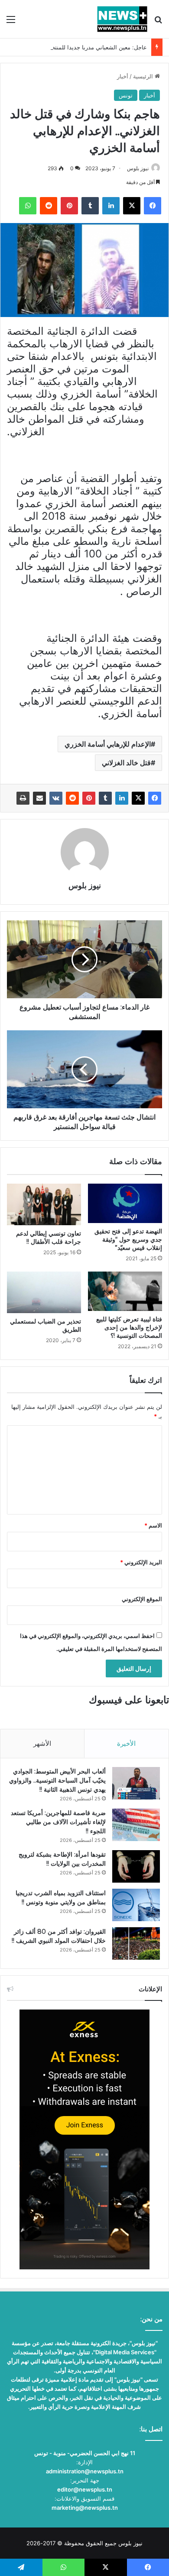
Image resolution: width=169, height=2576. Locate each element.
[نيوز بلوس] (122, 19)
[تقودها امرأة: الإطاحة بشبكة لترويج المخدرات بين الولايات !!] (136, 1866)
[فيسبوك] (155, 798)
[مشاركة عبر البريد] (39, 798)
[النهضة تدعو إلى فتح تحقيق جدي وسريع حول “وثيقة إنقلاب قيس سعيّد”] (125, 1203)
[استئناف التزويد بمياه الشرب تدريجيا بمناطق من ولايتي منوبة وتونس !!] (136, 1905)
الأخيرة (126, 1743)
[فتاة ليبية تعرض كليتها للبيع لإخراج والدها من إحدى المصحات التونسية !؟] (125, 1291)
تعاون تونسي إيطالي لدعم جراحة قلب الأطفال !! (49, 1238)
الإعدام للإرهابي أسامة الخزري (108, 744)
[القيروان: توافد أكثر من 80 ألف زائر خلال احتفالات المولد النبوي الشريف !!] (136, 1943)
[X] (138, 798)
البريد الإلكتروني (141, 1562)
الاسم (153, 1525)
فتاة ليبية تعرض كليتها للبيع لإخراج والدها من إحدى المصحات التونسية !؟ (129, 1327)
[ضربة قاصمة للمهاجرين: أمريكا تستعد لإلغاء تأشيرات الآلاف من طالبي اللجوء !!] (136, 1825)
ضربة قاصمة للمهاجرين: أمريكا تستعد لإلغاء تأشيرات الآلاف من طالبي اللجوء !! (58, 1822)
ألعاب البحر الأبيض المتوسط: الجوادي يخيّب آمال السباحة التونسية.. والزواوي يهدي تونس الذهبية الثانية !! (57, 1780)
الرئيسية (144, 76)
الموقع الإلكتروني (142, 1599)
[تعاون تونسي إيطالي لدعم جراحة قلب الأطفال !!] (44, 1204)
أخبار (123, 76)
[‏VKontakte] (56, 798)
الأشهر (42, 1743)
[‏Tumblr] (105, 798)
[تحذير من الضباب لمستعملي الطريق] (44, 1292)
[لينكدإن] (122, 798)
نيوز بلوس (138, 168)
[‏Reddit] (72, 798)
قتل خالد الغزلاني (126, 763)
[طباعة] (23, 798)
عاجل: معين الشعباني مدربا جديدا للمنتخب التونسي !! (83, 47)
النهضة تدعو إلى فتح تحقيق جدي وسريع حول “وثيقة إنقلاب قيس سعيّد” (128, 1239)
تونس (126, 95)
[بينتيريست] (89, 798)
